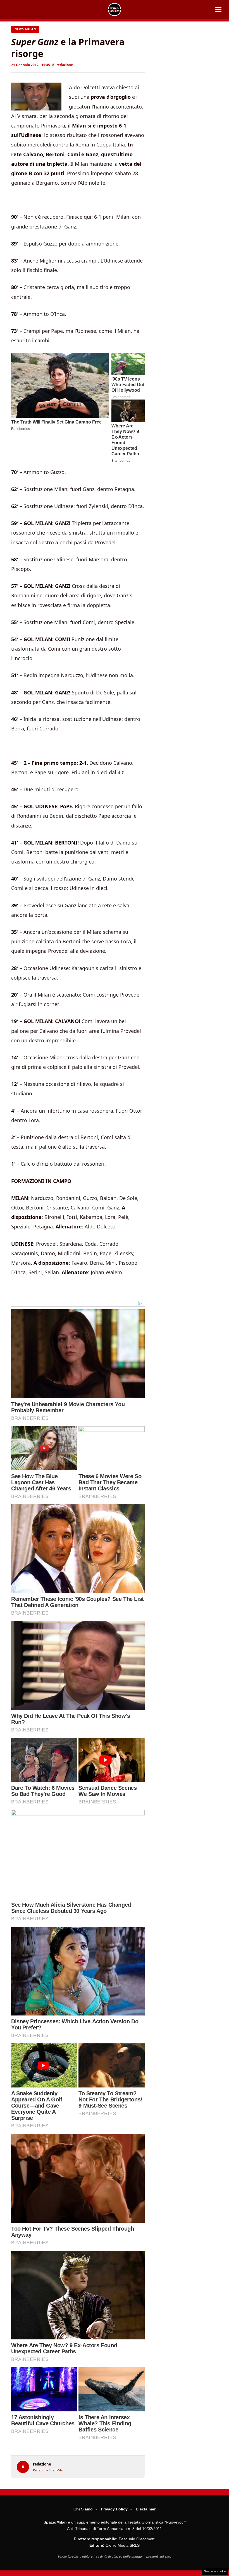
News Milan (25, 29)
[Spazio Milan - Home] (115, 9)
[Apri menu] (218, 9)
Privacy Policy (114, 2509)
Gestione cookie (215, 2571)
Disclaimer (146, 2509)
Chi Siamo (83, 2509)
